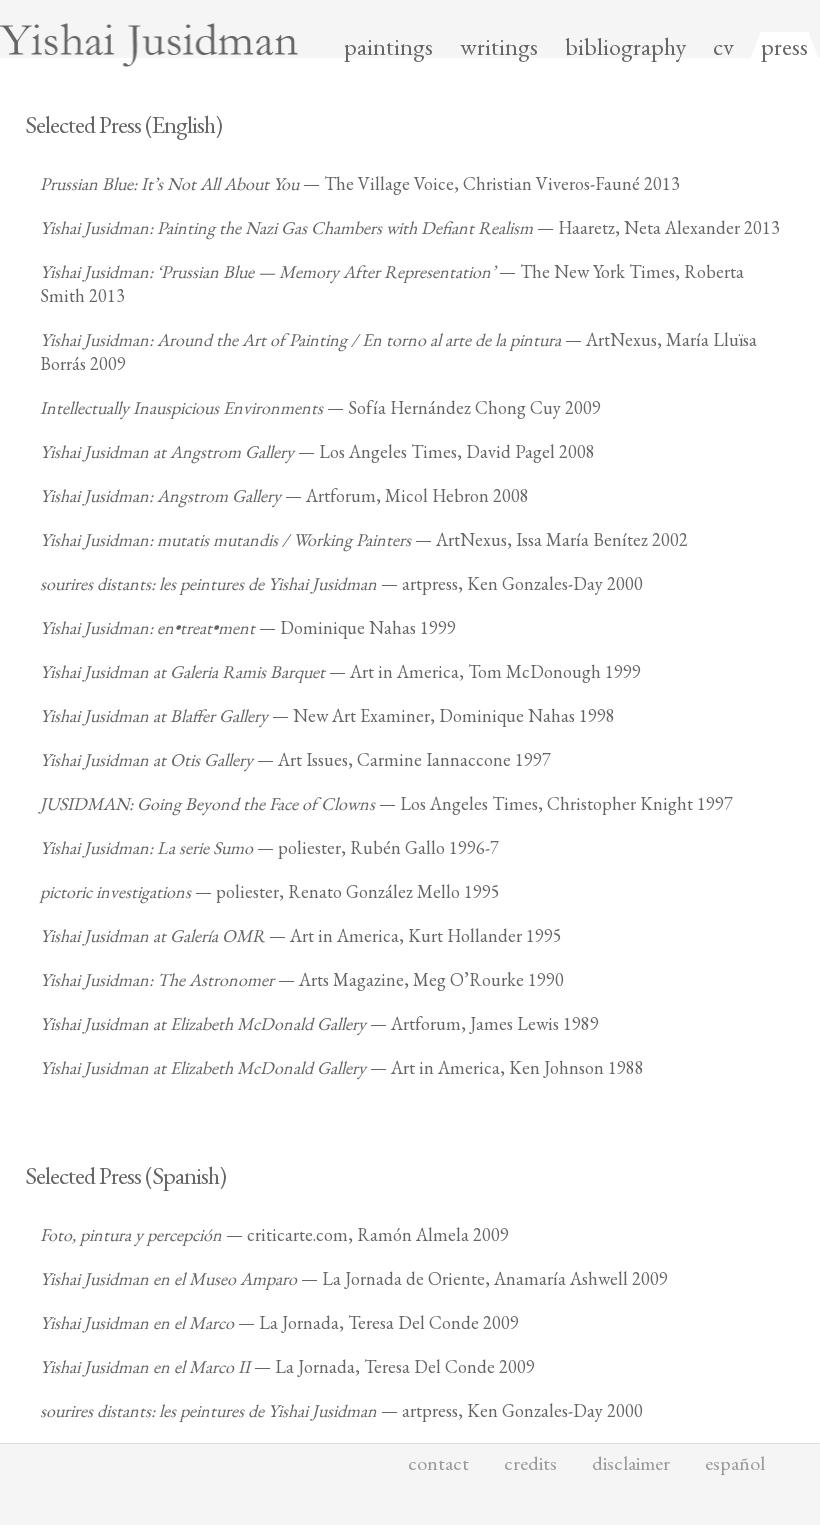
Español (735, 1463)
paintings (388, 47)
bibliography (625, 47)
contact (438, 1463)
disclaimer (631, 1463)
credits (530, 1463)
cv (723, 47)
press (784, 47)
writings (499, 47)
